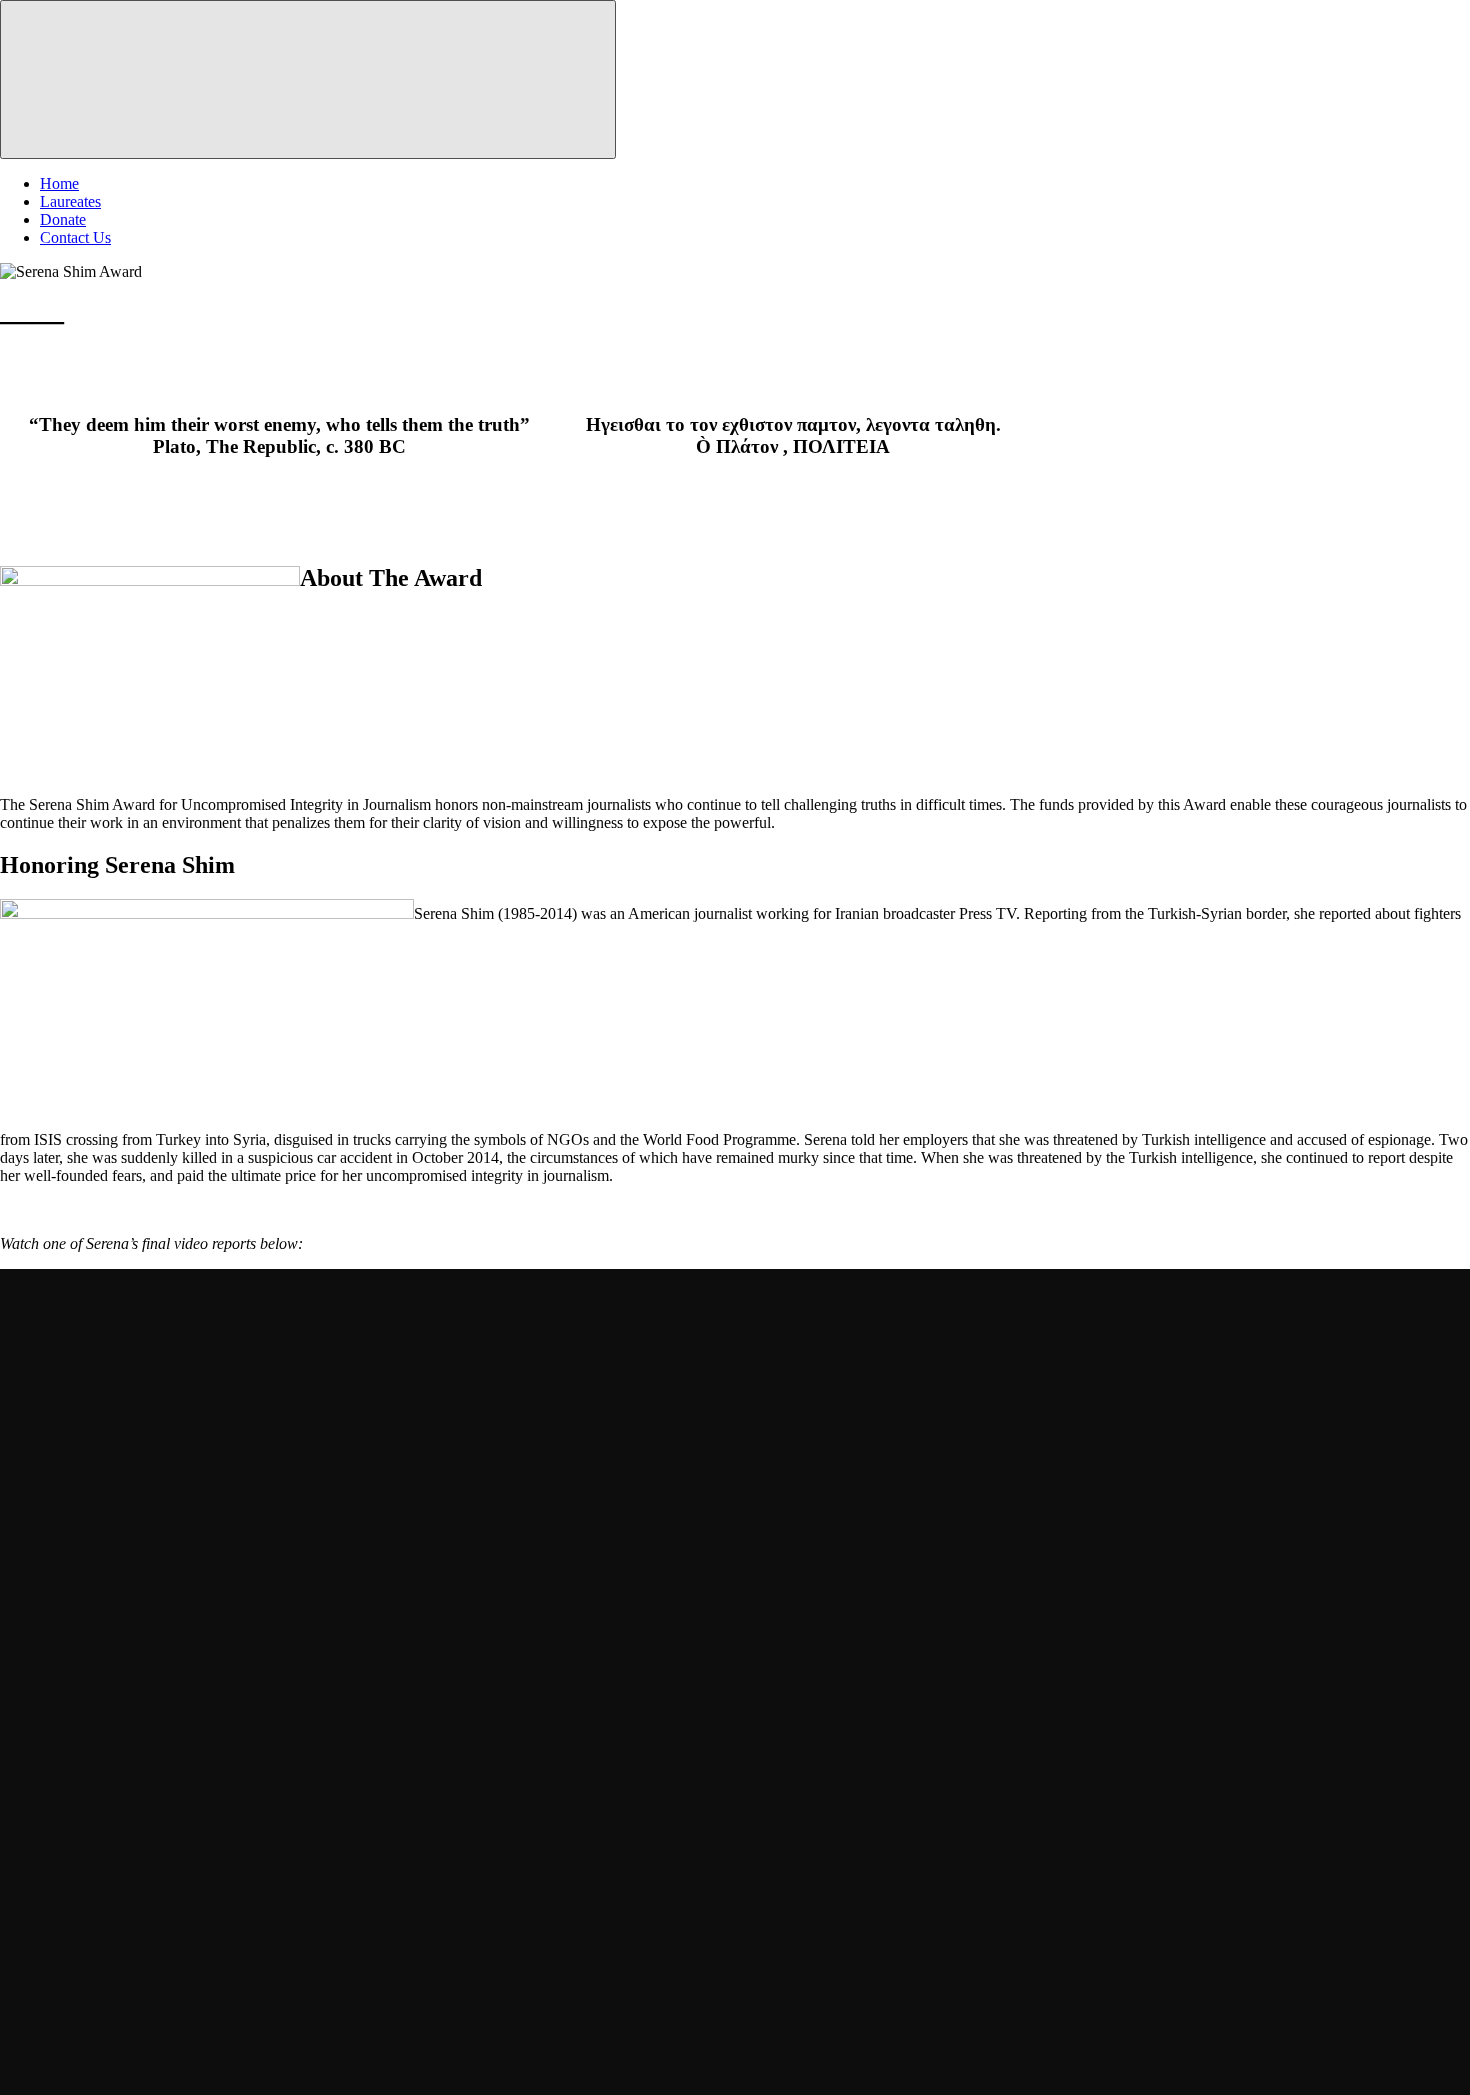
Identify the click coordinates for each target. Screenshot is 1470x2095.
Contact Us (75, 237)
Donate (63, 219)
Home (59, 183)
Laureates (70, 201)
